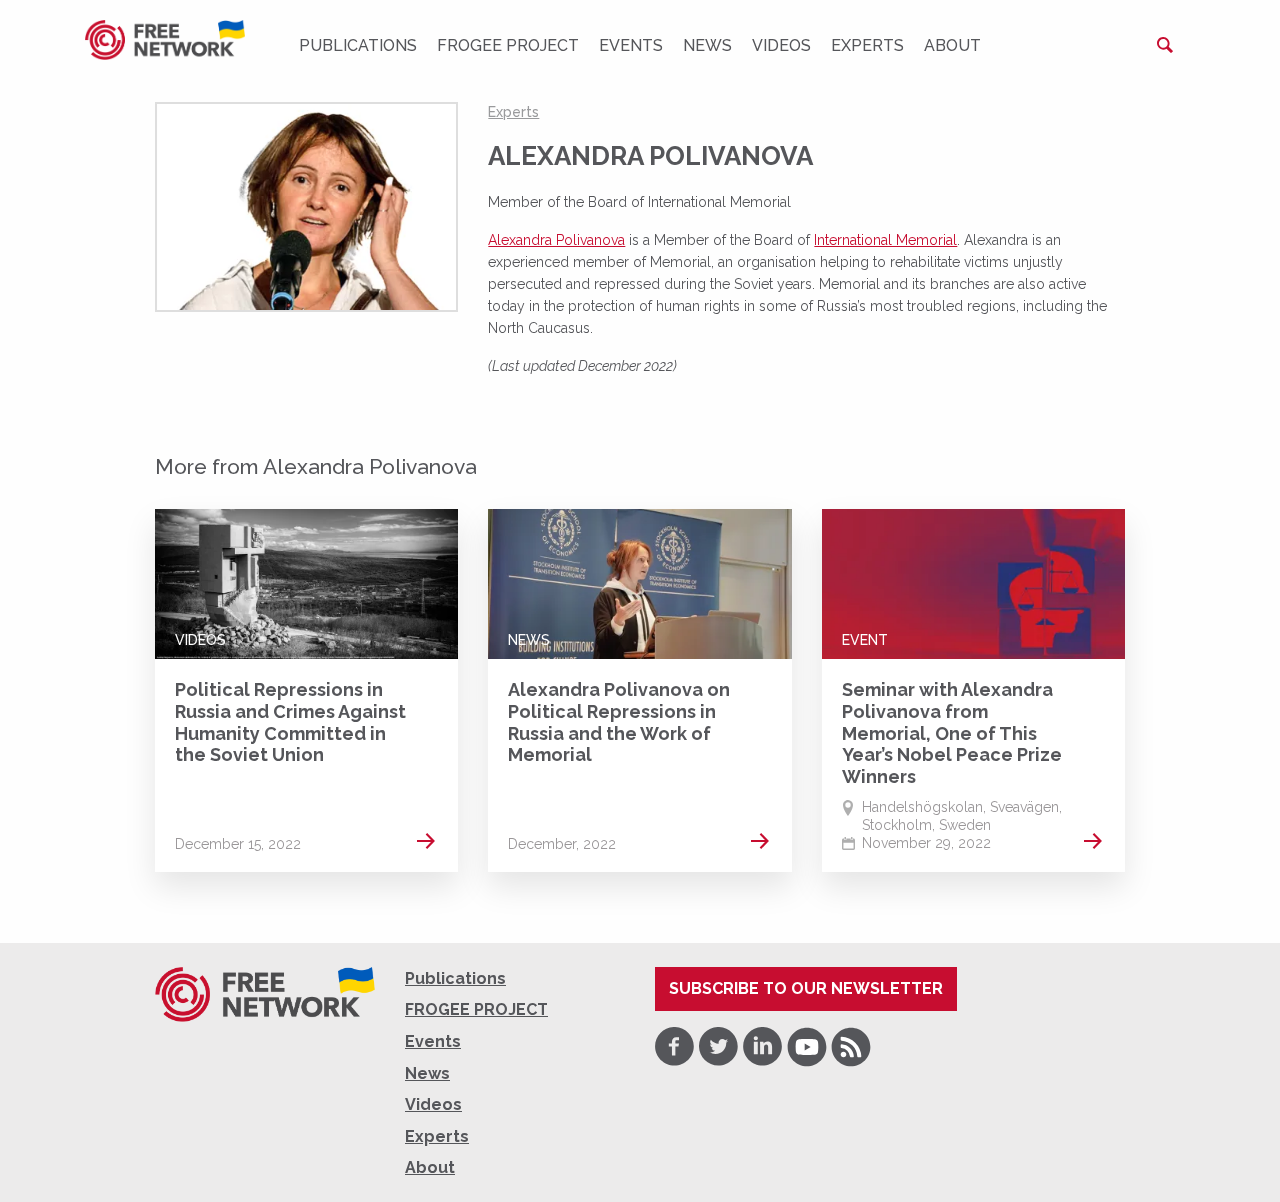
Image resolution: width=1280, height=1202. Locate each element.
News (707, 45)
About (952, 45)
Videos (781, 45)
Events (631, 45)
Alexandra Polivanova (556, 240)
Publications (358, 45)
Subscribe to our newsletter (806, 988)
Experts (867, 45)
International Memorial (885, 240)
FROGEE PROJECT (508, 45)
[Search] (1165, 45)
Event (865, 640)
